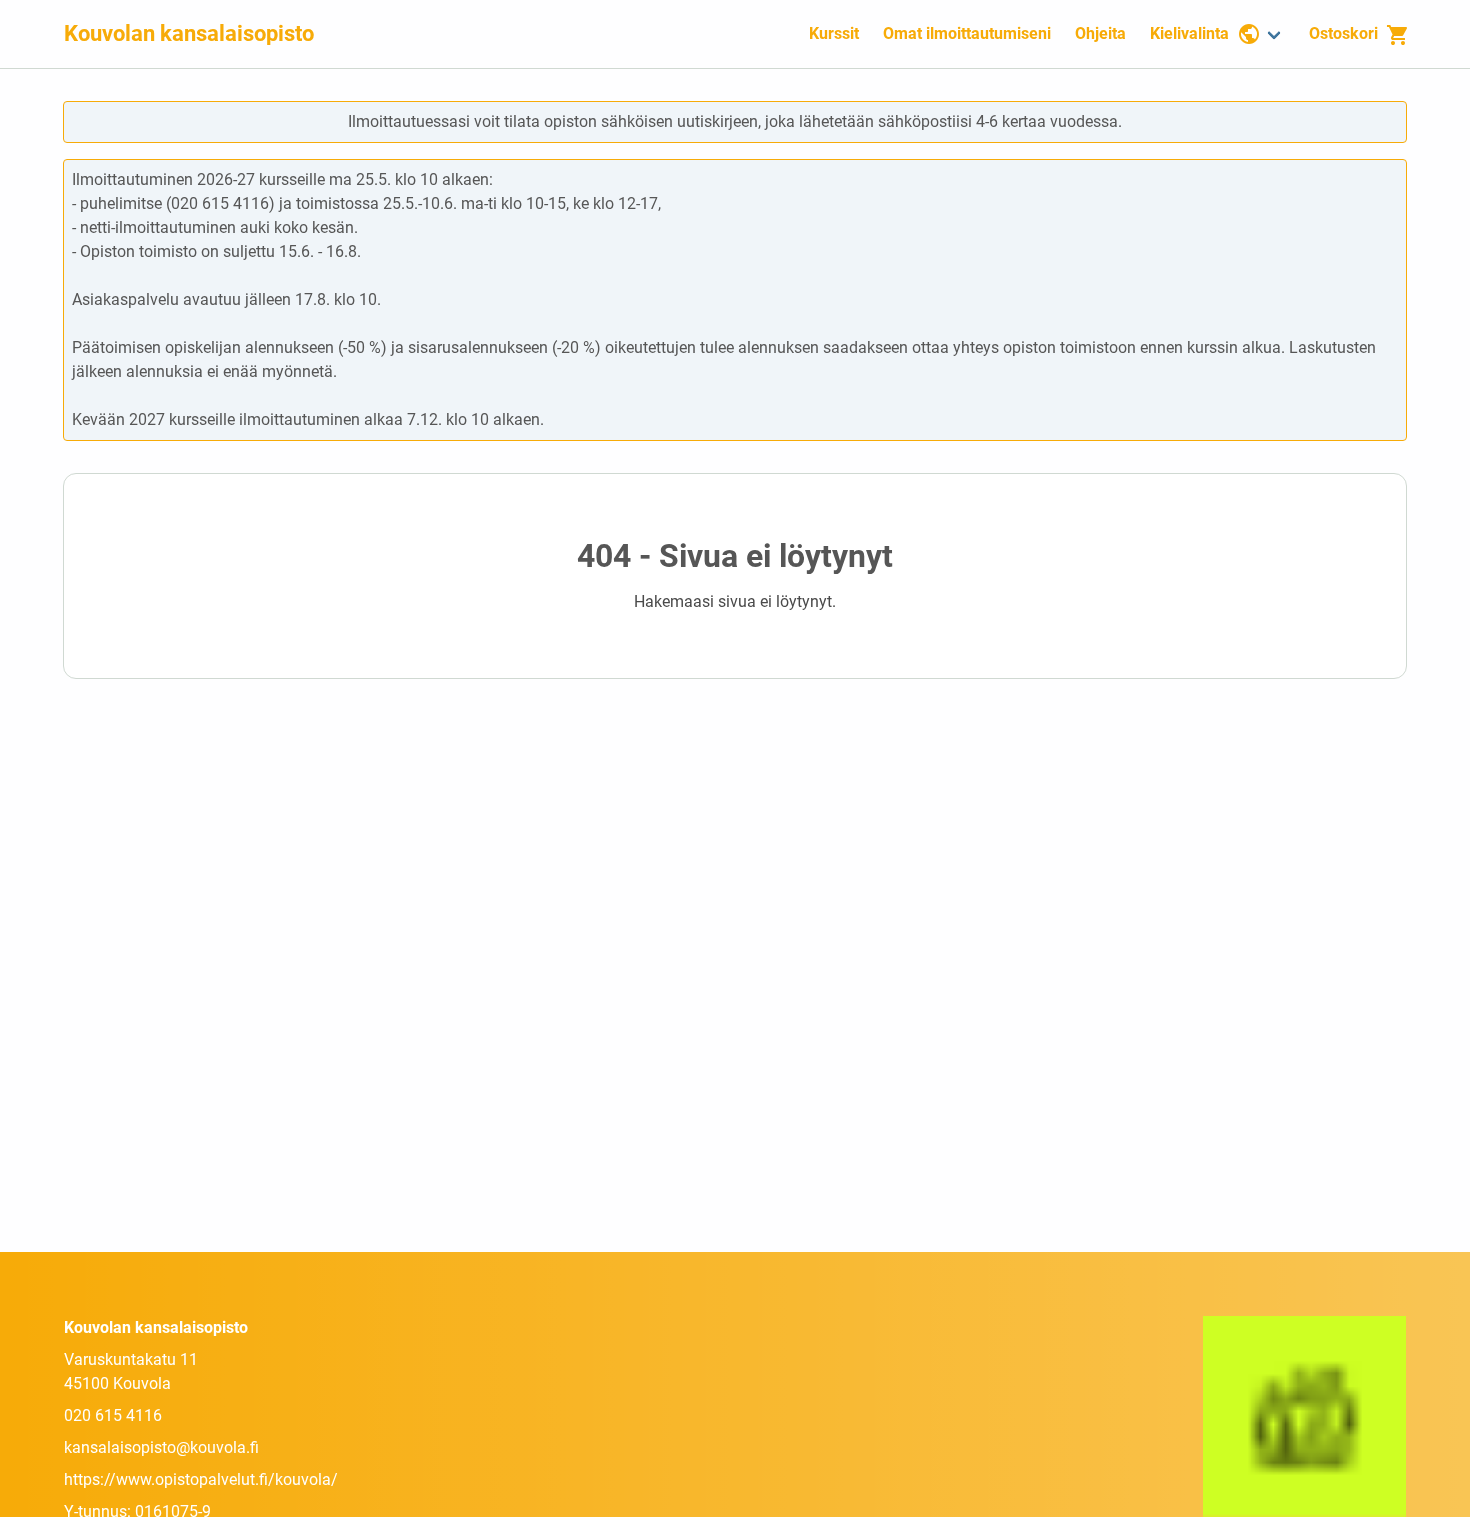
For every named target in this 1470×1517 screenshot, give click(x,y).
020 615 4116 (113, 1415)
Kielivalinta (1189, 33)
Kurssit (834, 33)
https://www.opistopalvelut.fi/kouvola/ (201, 1479)
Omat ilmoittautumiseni (967, 33)
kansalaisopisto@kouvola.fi (161, 1447)
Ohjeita (1100, 33)
